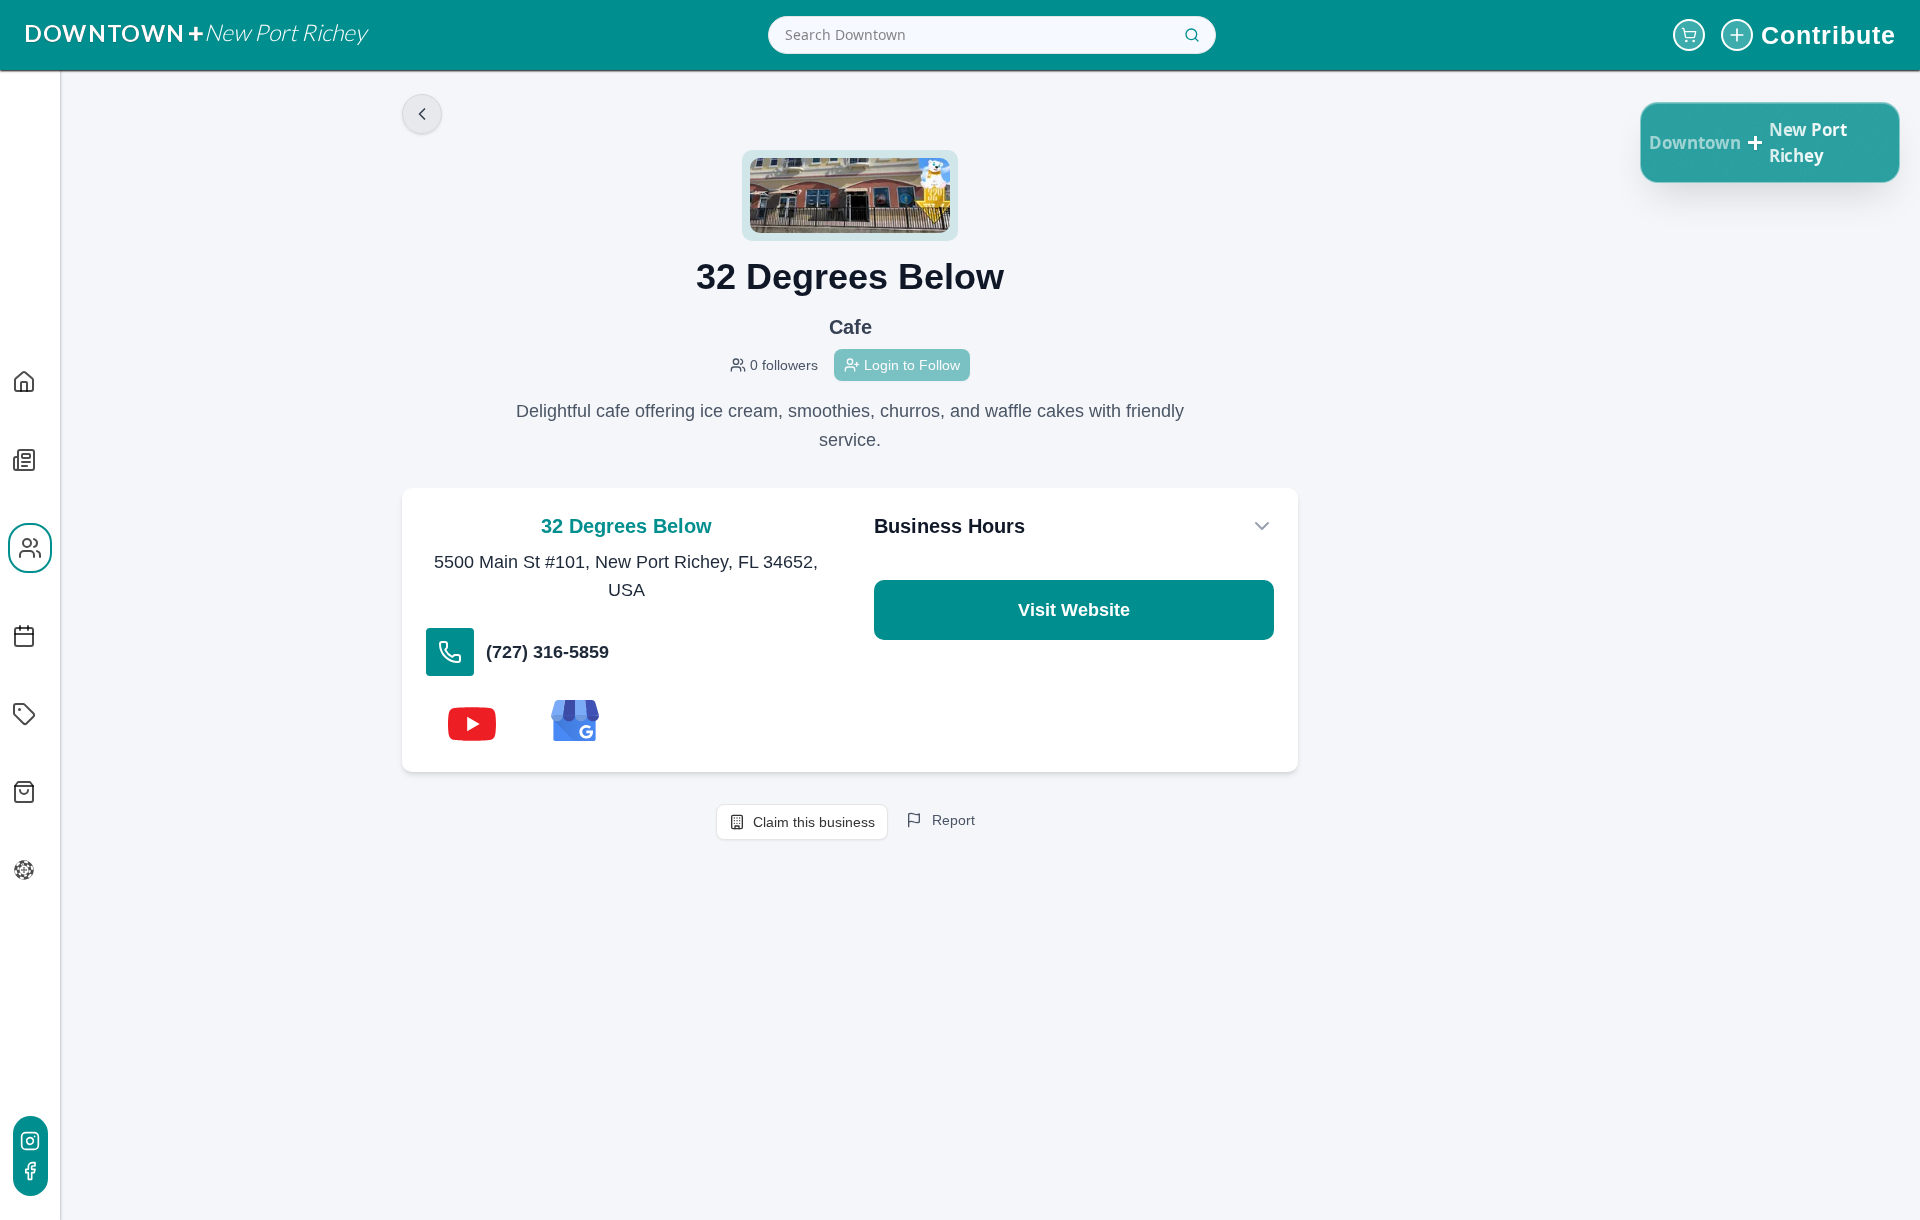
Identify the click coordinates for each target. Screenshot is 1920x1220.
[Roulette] (22, 870)
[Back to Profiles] (422, 114)
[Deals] (22, 714)
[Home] (22, 382)
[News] (22, 460)
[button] (1755, 143)
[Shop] (22, 792)
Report (953, 820)
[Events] (22, 636)
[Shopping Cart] (1689, 35)
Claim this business (814, 822)
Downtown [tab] (1695, 142)
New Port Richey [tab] (1808, 142)
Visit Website (1074, 610)
